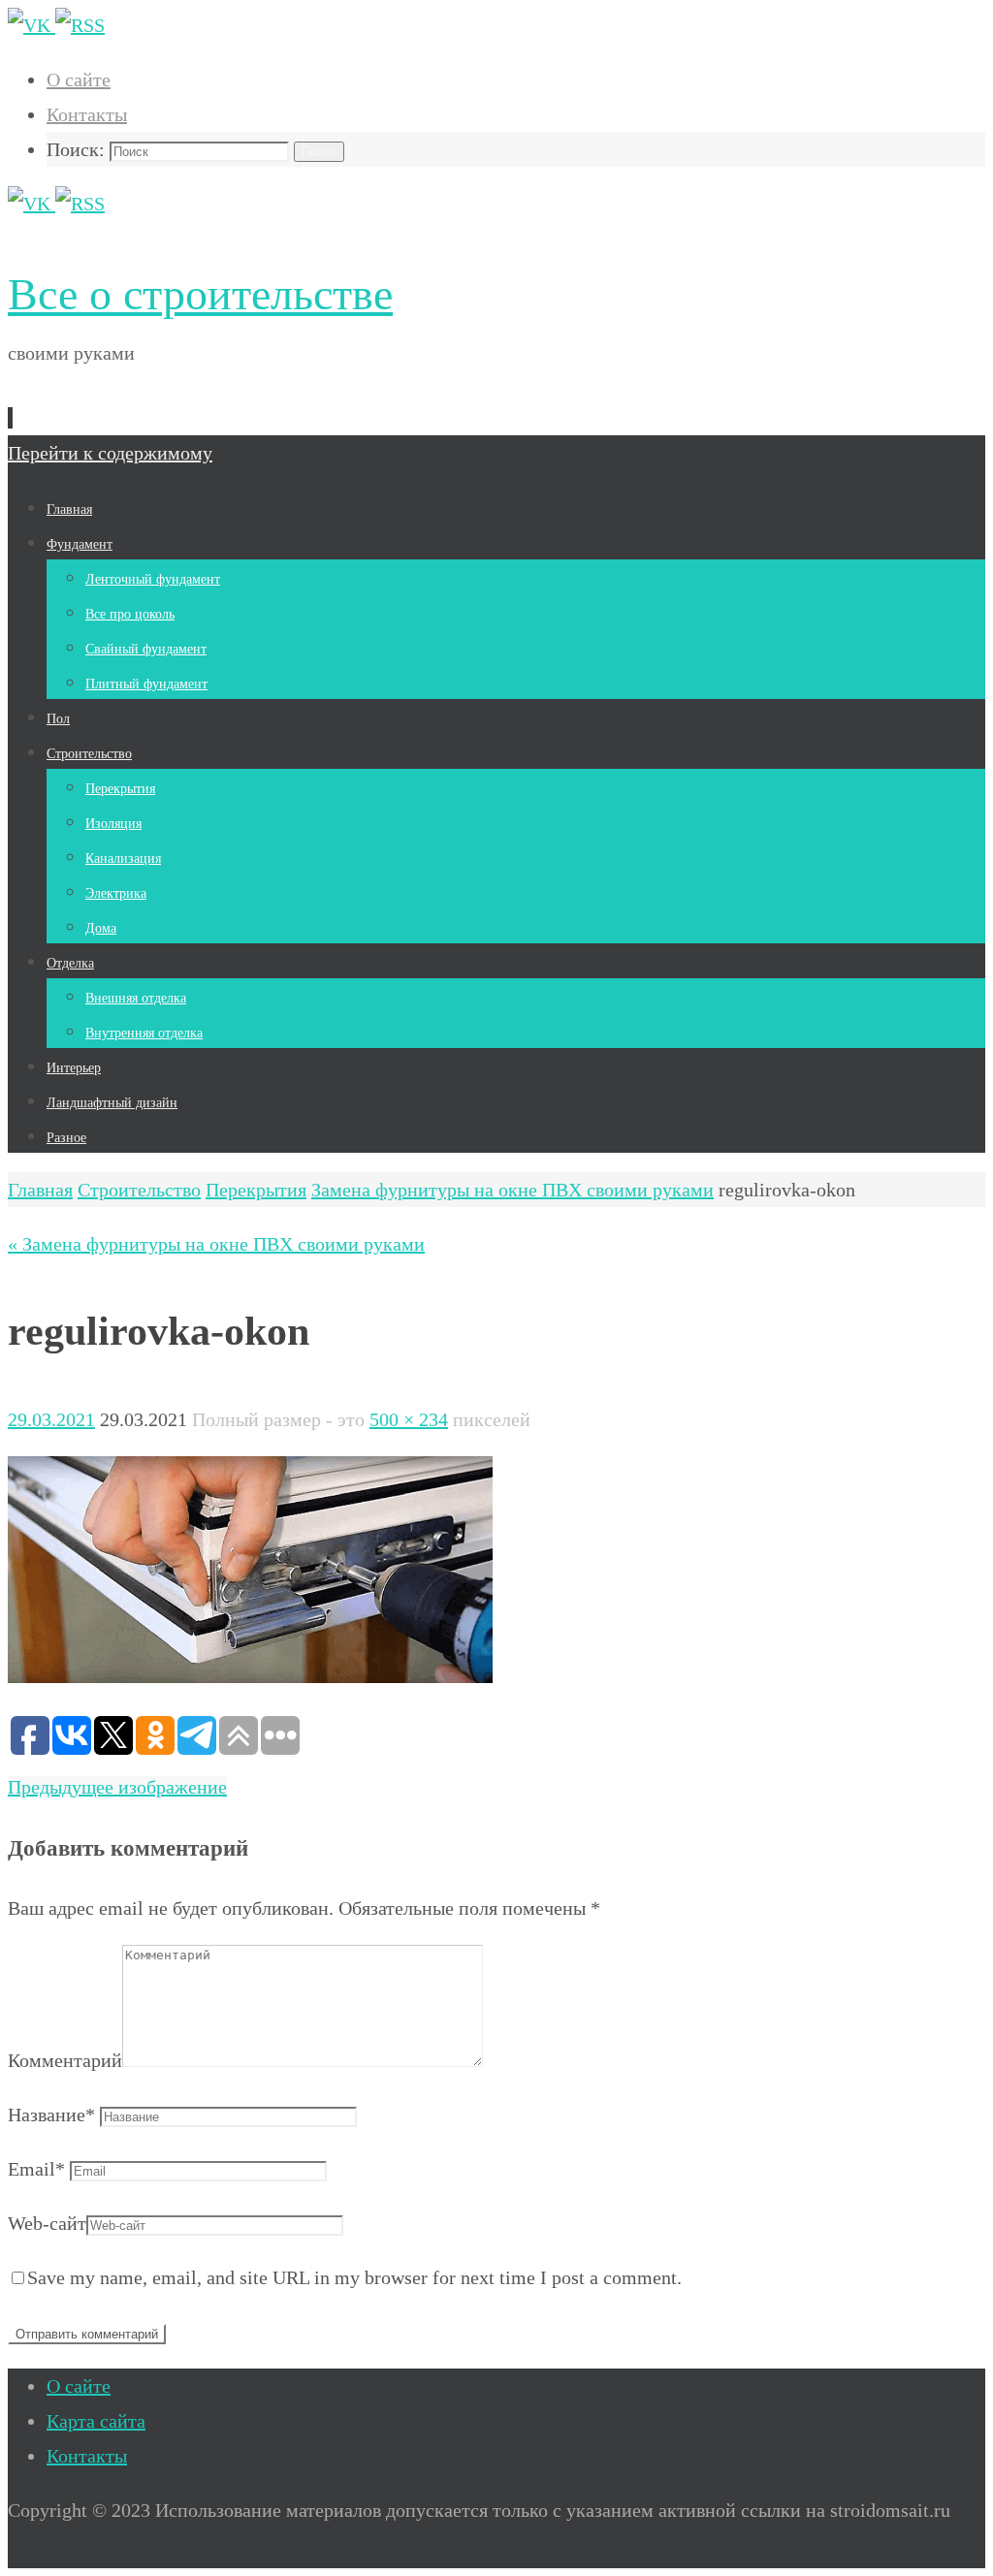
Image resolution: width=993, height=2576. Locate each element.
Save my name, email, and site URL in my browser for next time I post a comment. (354, 2277)
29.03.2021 (51, 1419)
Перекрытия (256, 1190)
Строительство (139, 1190)
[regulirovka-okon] (250, 1676)
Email (36, 2169)
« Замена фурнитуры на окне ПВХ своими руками (216, 1244)
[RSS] (80, 25)
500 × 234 (409, 1419)
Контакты (87, 114)
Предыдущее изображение (117, 1787)
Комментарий (65, 2060)
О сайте (79, 80)
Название (51, 2115)
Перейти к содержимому (110, 453)
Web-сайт (47, 2223)
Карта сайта (96, 2421)
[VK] (32, 25)
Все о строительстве (200, 294)
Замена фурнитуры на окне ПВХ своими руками (513, 1190)
